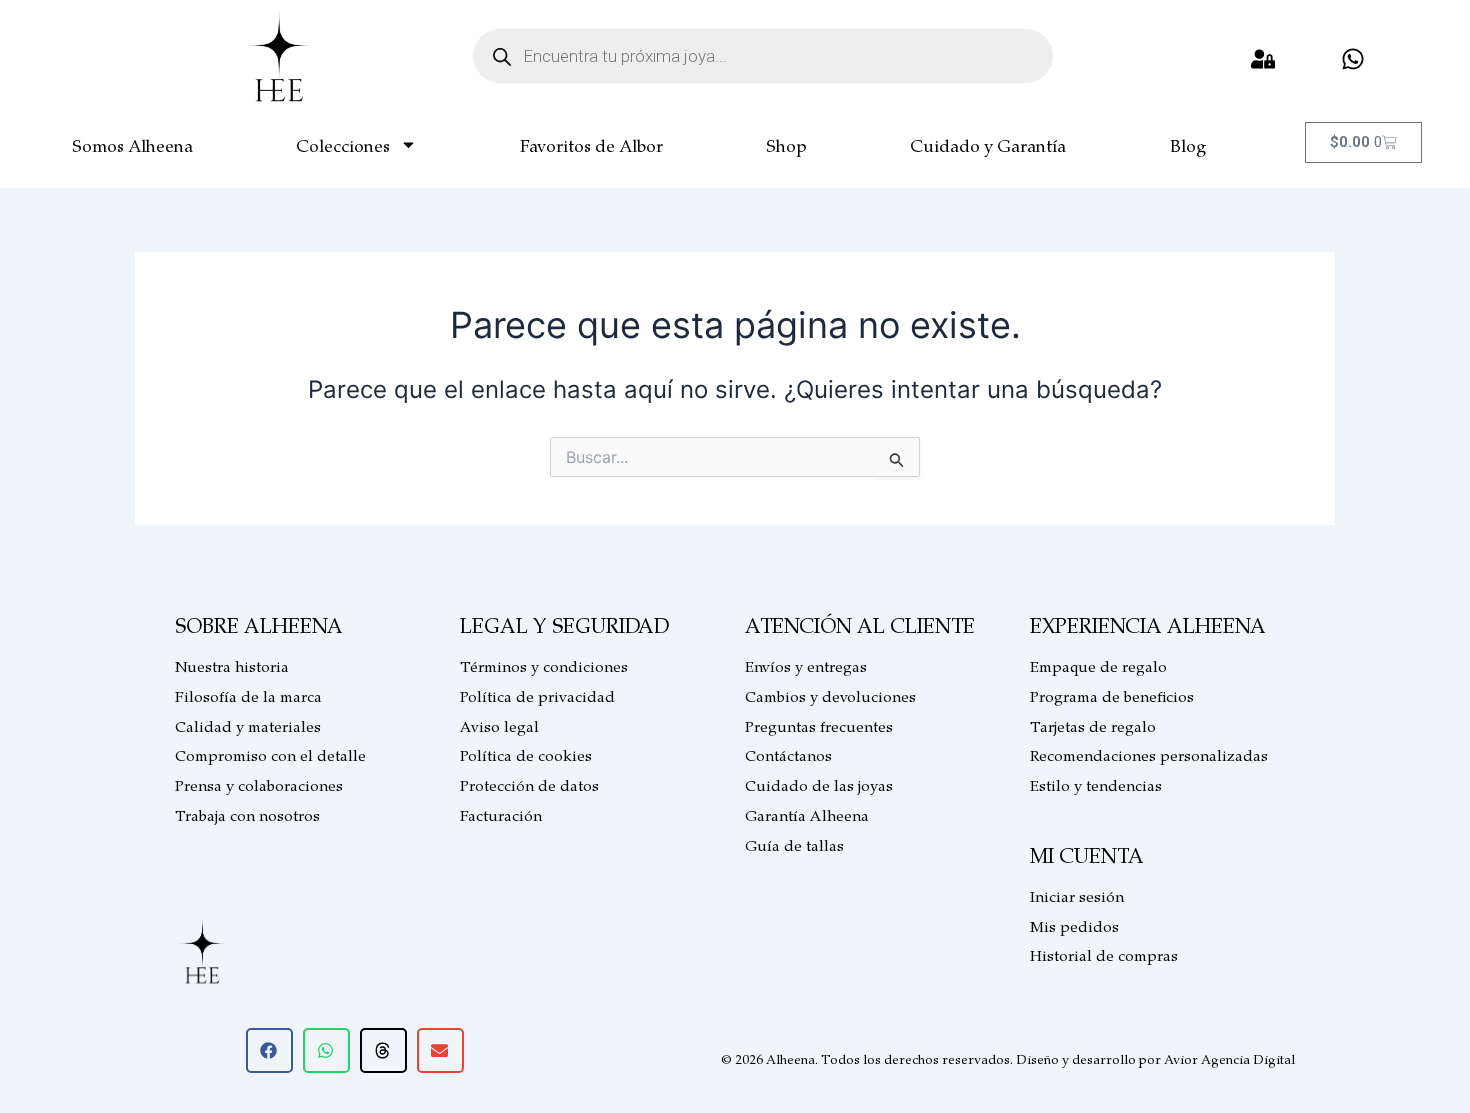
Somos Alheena (132, 145)
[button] (269, 1050)
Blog (1188, 145)
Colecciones (343, 145)
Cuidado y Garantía (988, 145)
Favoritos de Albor (591, 145)
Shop (786, 145)
